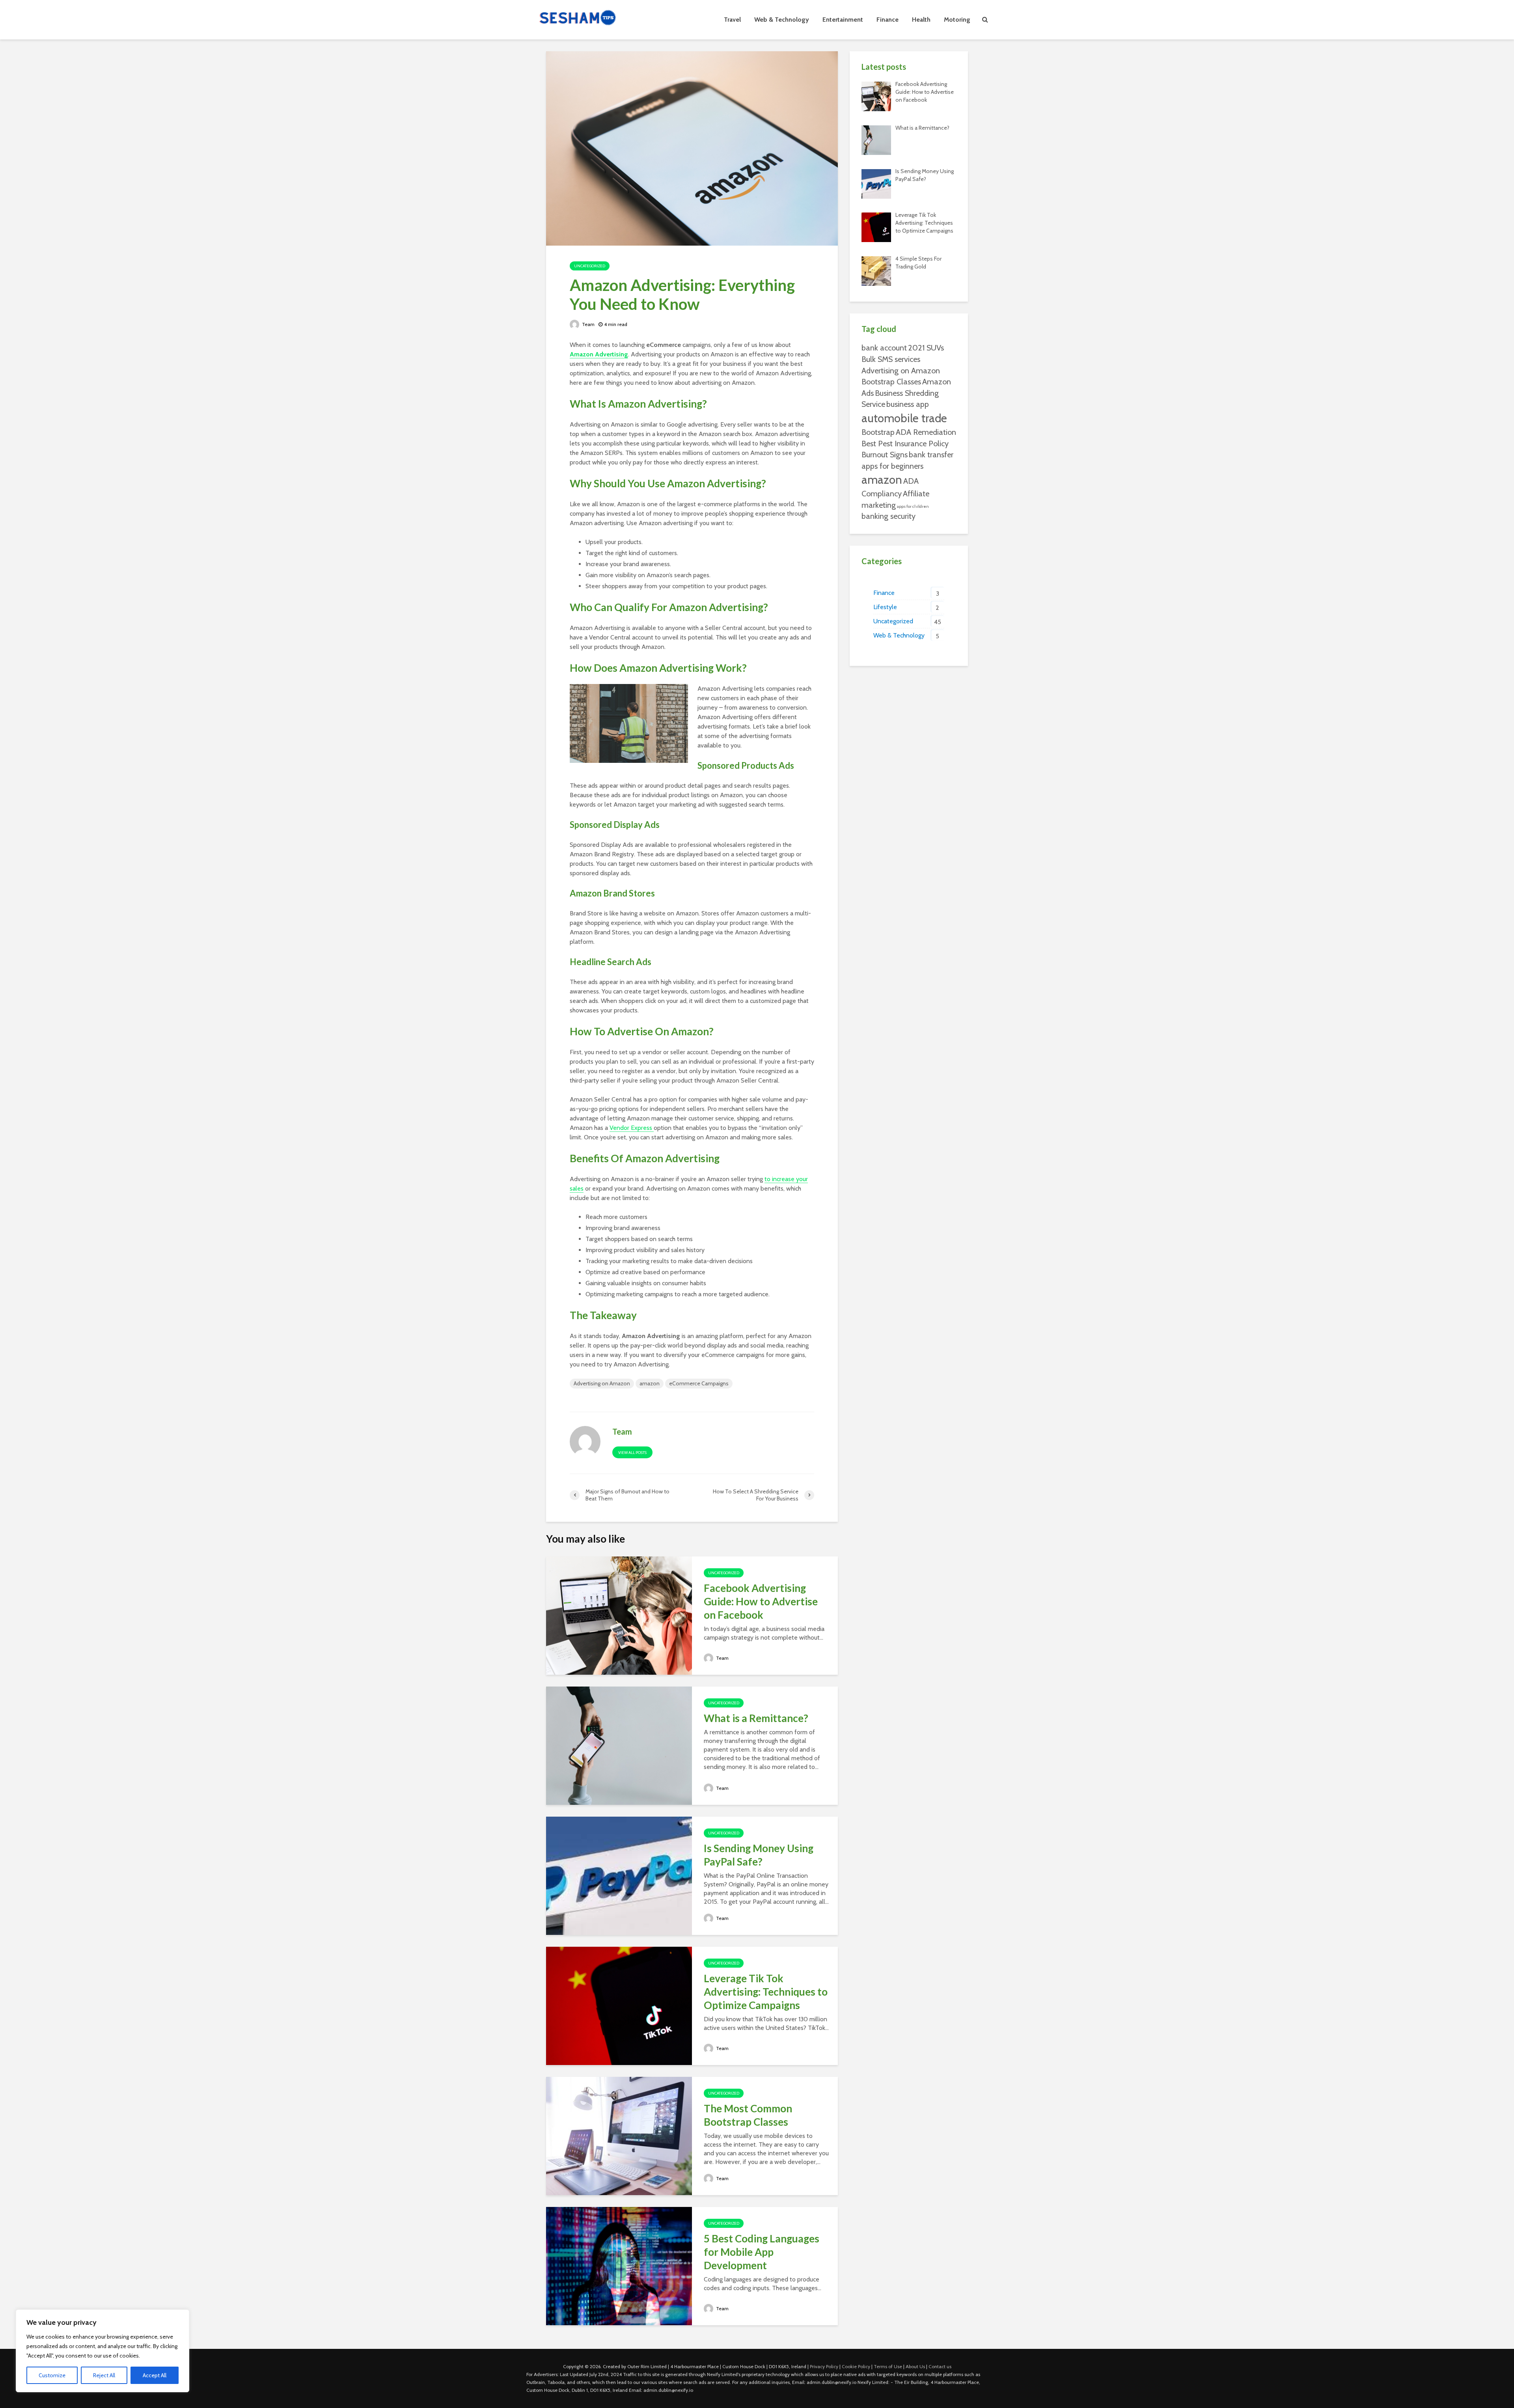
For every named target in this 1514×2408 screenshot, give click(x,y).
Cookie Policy (856, 2366)
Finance (888, 20)
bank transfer (931, 455)
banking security (888, 516)
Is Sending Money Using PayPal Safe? (759, 1855)
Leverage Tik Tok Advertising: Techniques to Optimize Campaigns (766, 1992)
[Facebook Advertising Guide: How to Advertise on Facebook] (619, 1615)
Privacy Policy (824, 2366)
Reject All (104, 2375)
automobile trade (904, 418)
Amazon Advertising (599, 354)
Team (588, 324)
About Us (915, 2366)
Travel (732, 20)
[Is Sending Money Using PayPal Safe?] (619, 1875)
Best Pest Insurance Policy (905, 444)
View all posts (632, 1453)
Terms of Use (888, 2366)
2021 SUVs (926, 348)
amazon (650, 1383)
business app (908, 404)
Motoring (957, 20)
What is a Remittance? (756, 1718)
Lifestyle (885, 607)
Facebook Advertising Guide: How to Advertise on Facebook (761, 1601)
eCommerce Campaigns (699, 1383)
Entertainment (843, 20)
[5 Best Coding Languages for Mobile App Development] (619, 2265)
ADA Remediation (926, 432)
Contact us (940, 2366)
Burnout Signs (885, 455)
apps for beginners (892, 466)
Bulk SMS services (891, 359)
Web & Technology (782, 20)
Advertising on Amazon (602, 1383)
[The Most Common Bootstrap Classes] (619, 2135)
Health (921, 20)
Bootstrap (878, 432)
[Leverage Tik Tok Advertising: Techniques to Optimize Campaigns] (619, 2005)
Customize (52, 2375)
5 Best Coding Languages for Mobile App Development (762, 2252)
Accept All (155, 2375)
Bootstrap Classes (891, 382)
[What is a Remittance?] (619, 1745)
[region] (103, 2351)
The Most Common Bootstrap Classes (748, 2115)
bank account (884, 348)
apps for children (913, 506)
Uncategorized (590, 266)
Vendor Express (632, 1128)
